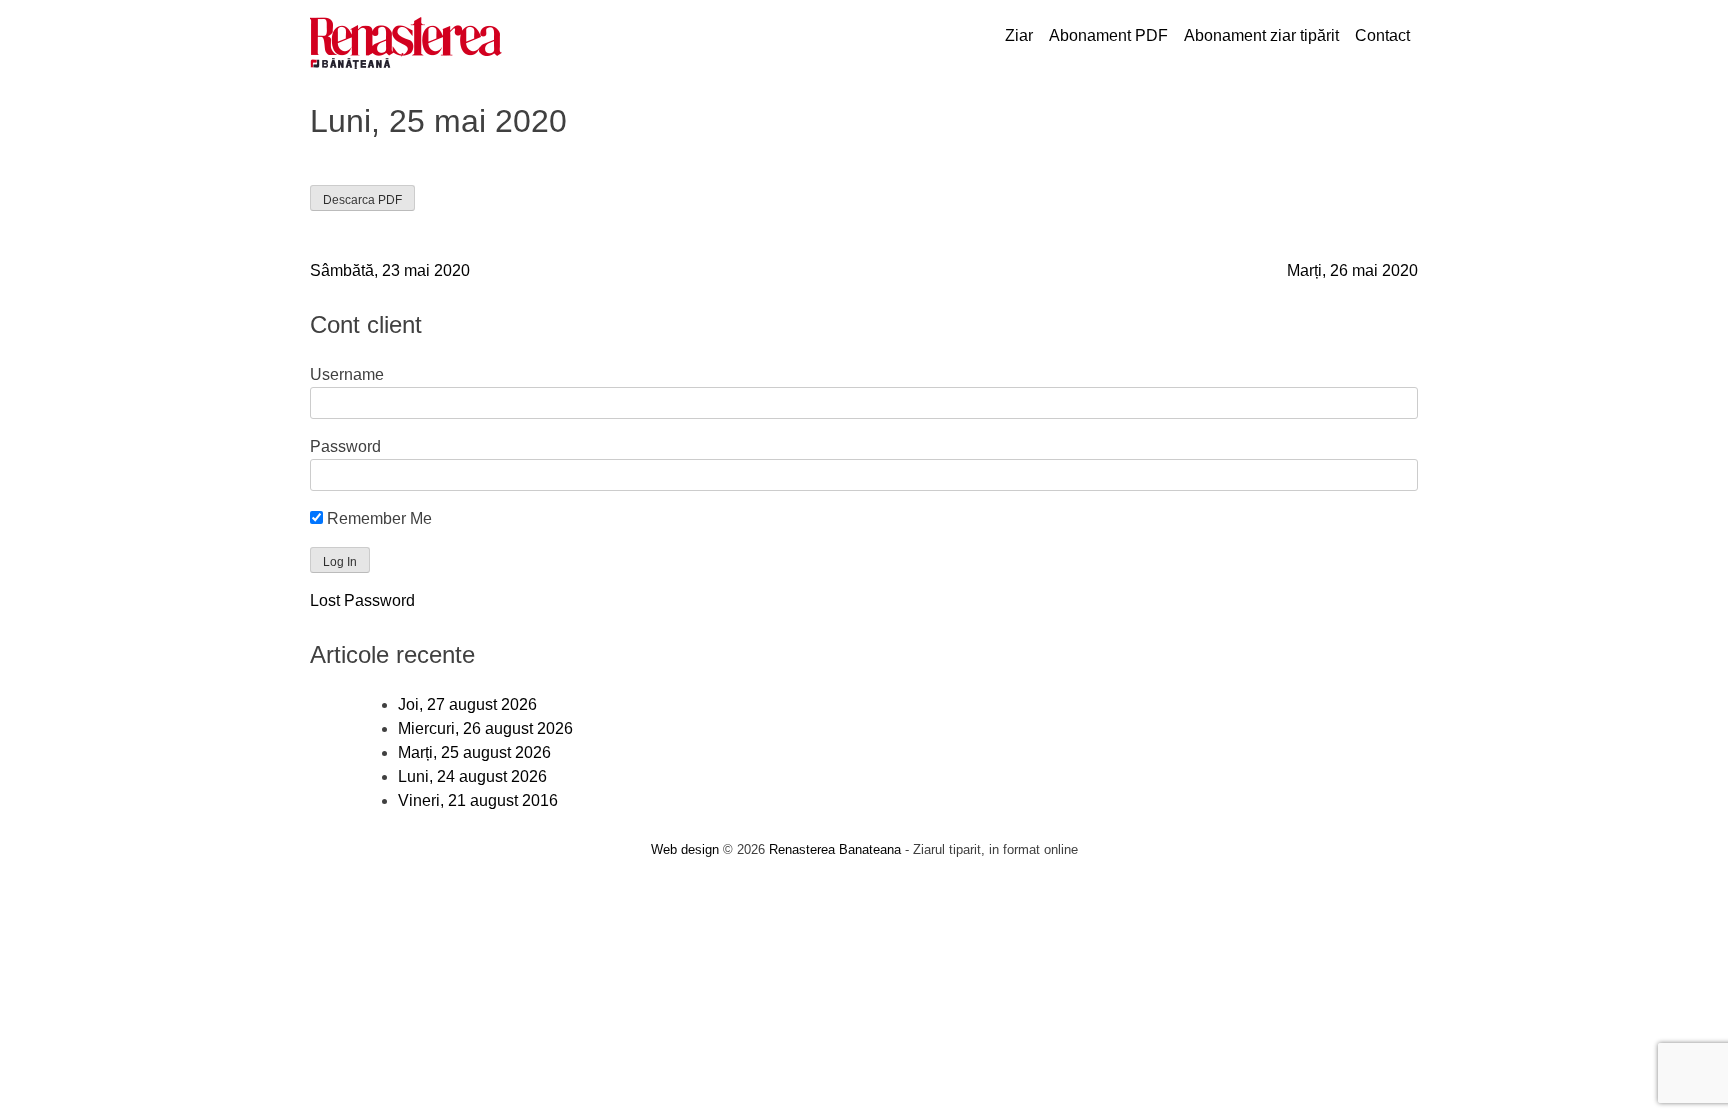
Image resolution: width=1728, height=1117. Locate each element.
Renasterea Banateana (835, 849)
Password (345, 446)
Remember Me (377, 518)
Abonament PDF (1108, 35)
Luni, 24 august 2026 (472, 776)
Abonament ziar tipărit (1261, 35)
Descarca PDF (362, 200)
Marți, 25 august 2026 (474, 752)
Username (347, 374)
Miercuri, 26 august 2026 (485, 728)
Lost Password (362, 600)
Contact (1382, 35)
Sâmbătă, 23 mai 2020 (390, 270)
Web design (685, 849)
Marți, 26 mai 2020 (1352, 270)
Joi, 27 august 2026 (467, 704)
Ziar (1019, 35)
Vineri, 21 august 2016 (478, 800)
